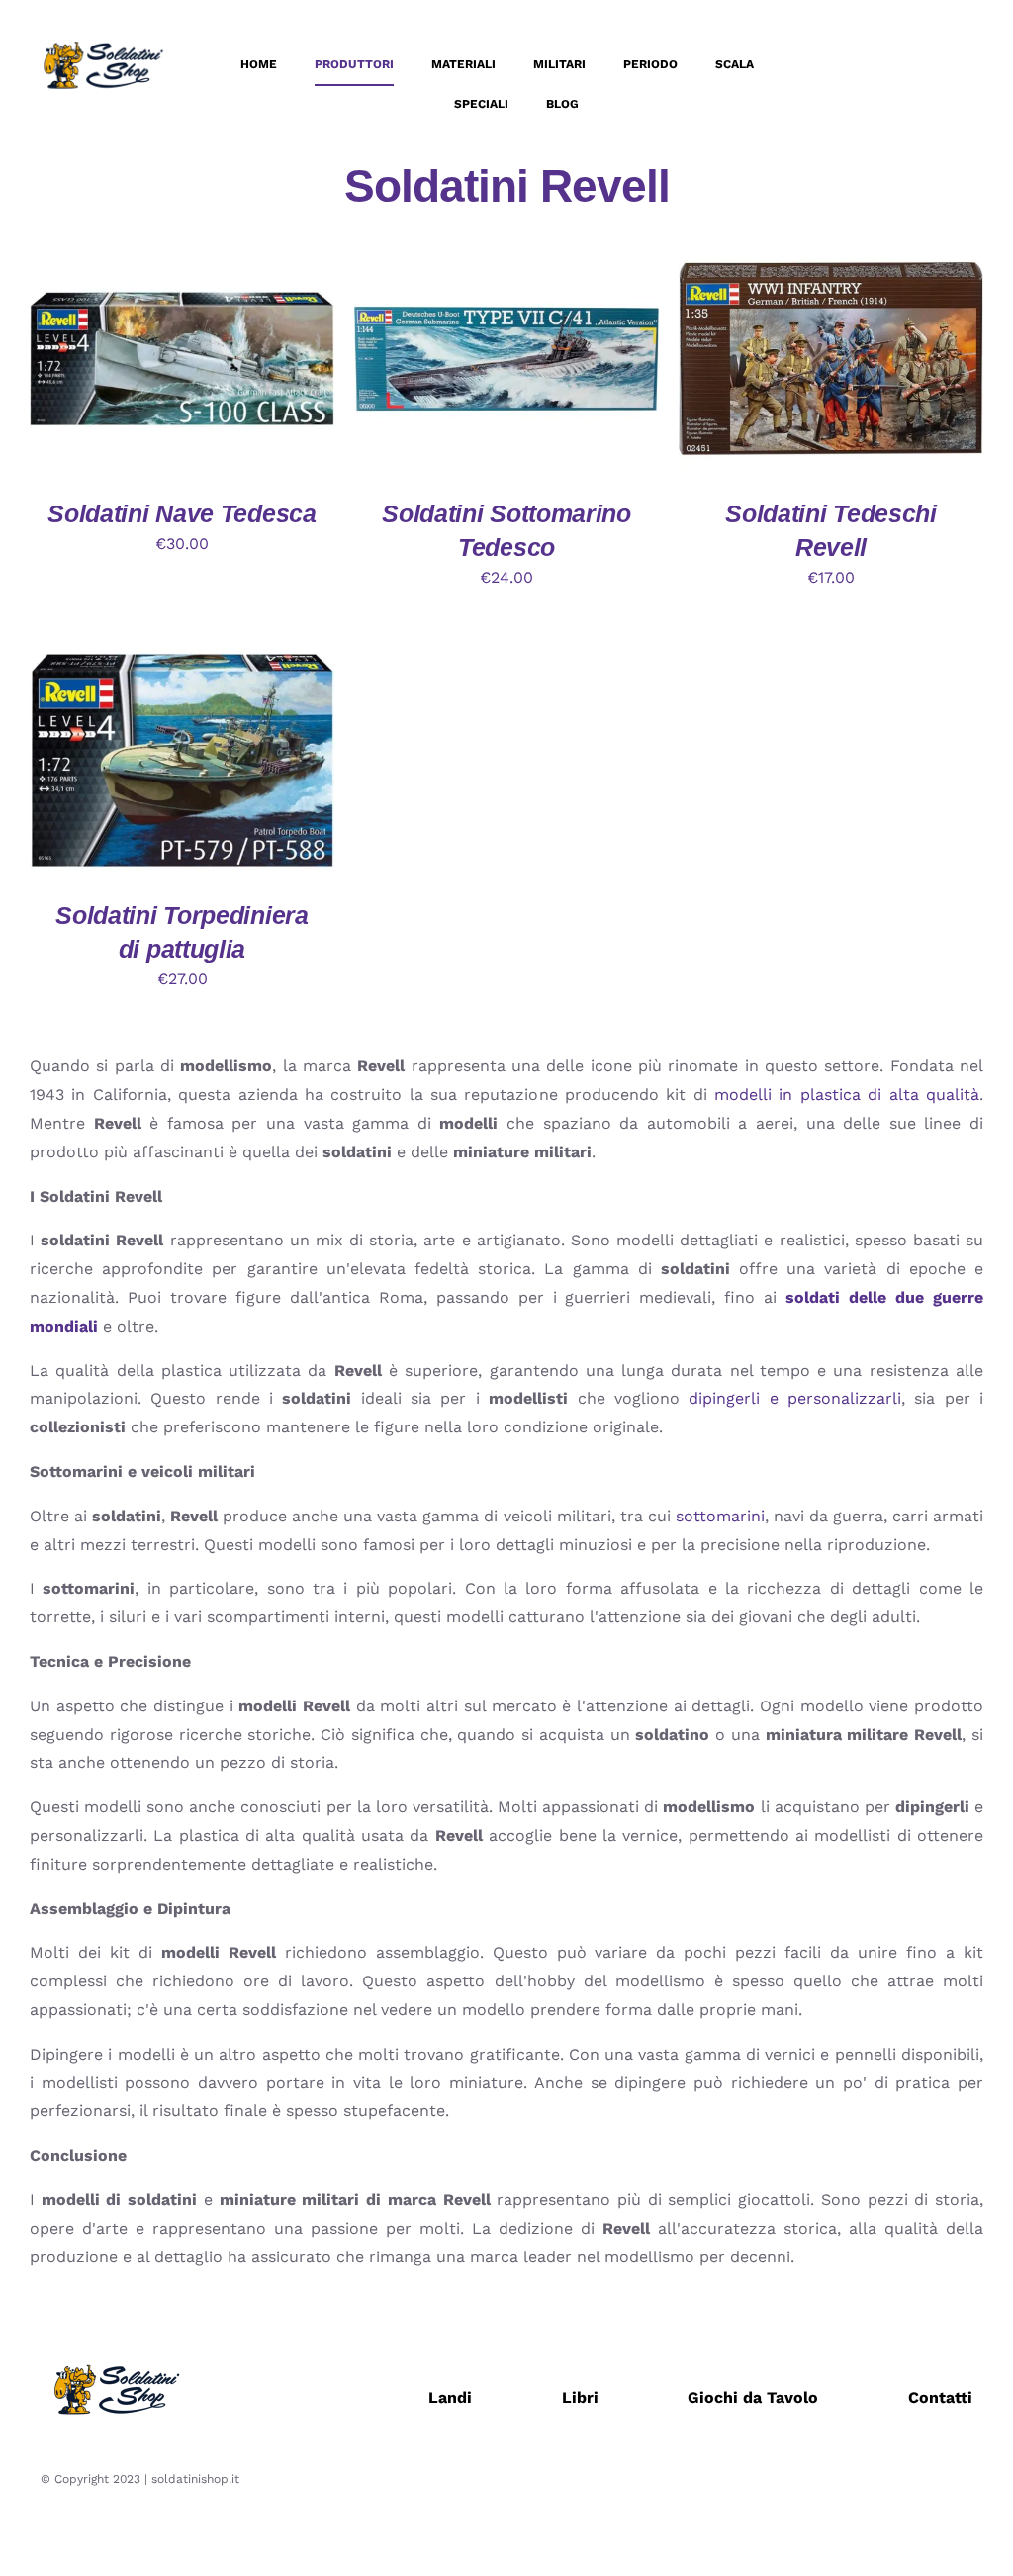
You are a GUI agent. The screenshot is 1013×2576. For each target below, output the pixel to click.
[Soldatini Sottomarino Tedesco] (506, 258)
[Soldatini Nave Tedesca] (182, 258)
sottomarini (720, 1516)
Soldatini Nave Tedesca (182, 513)
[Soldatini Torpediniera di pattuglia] (182, 659)
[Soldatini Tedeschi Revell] (831, 258)
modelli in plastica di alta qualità (847, 1095)
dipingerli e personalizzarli (795, 1398)
